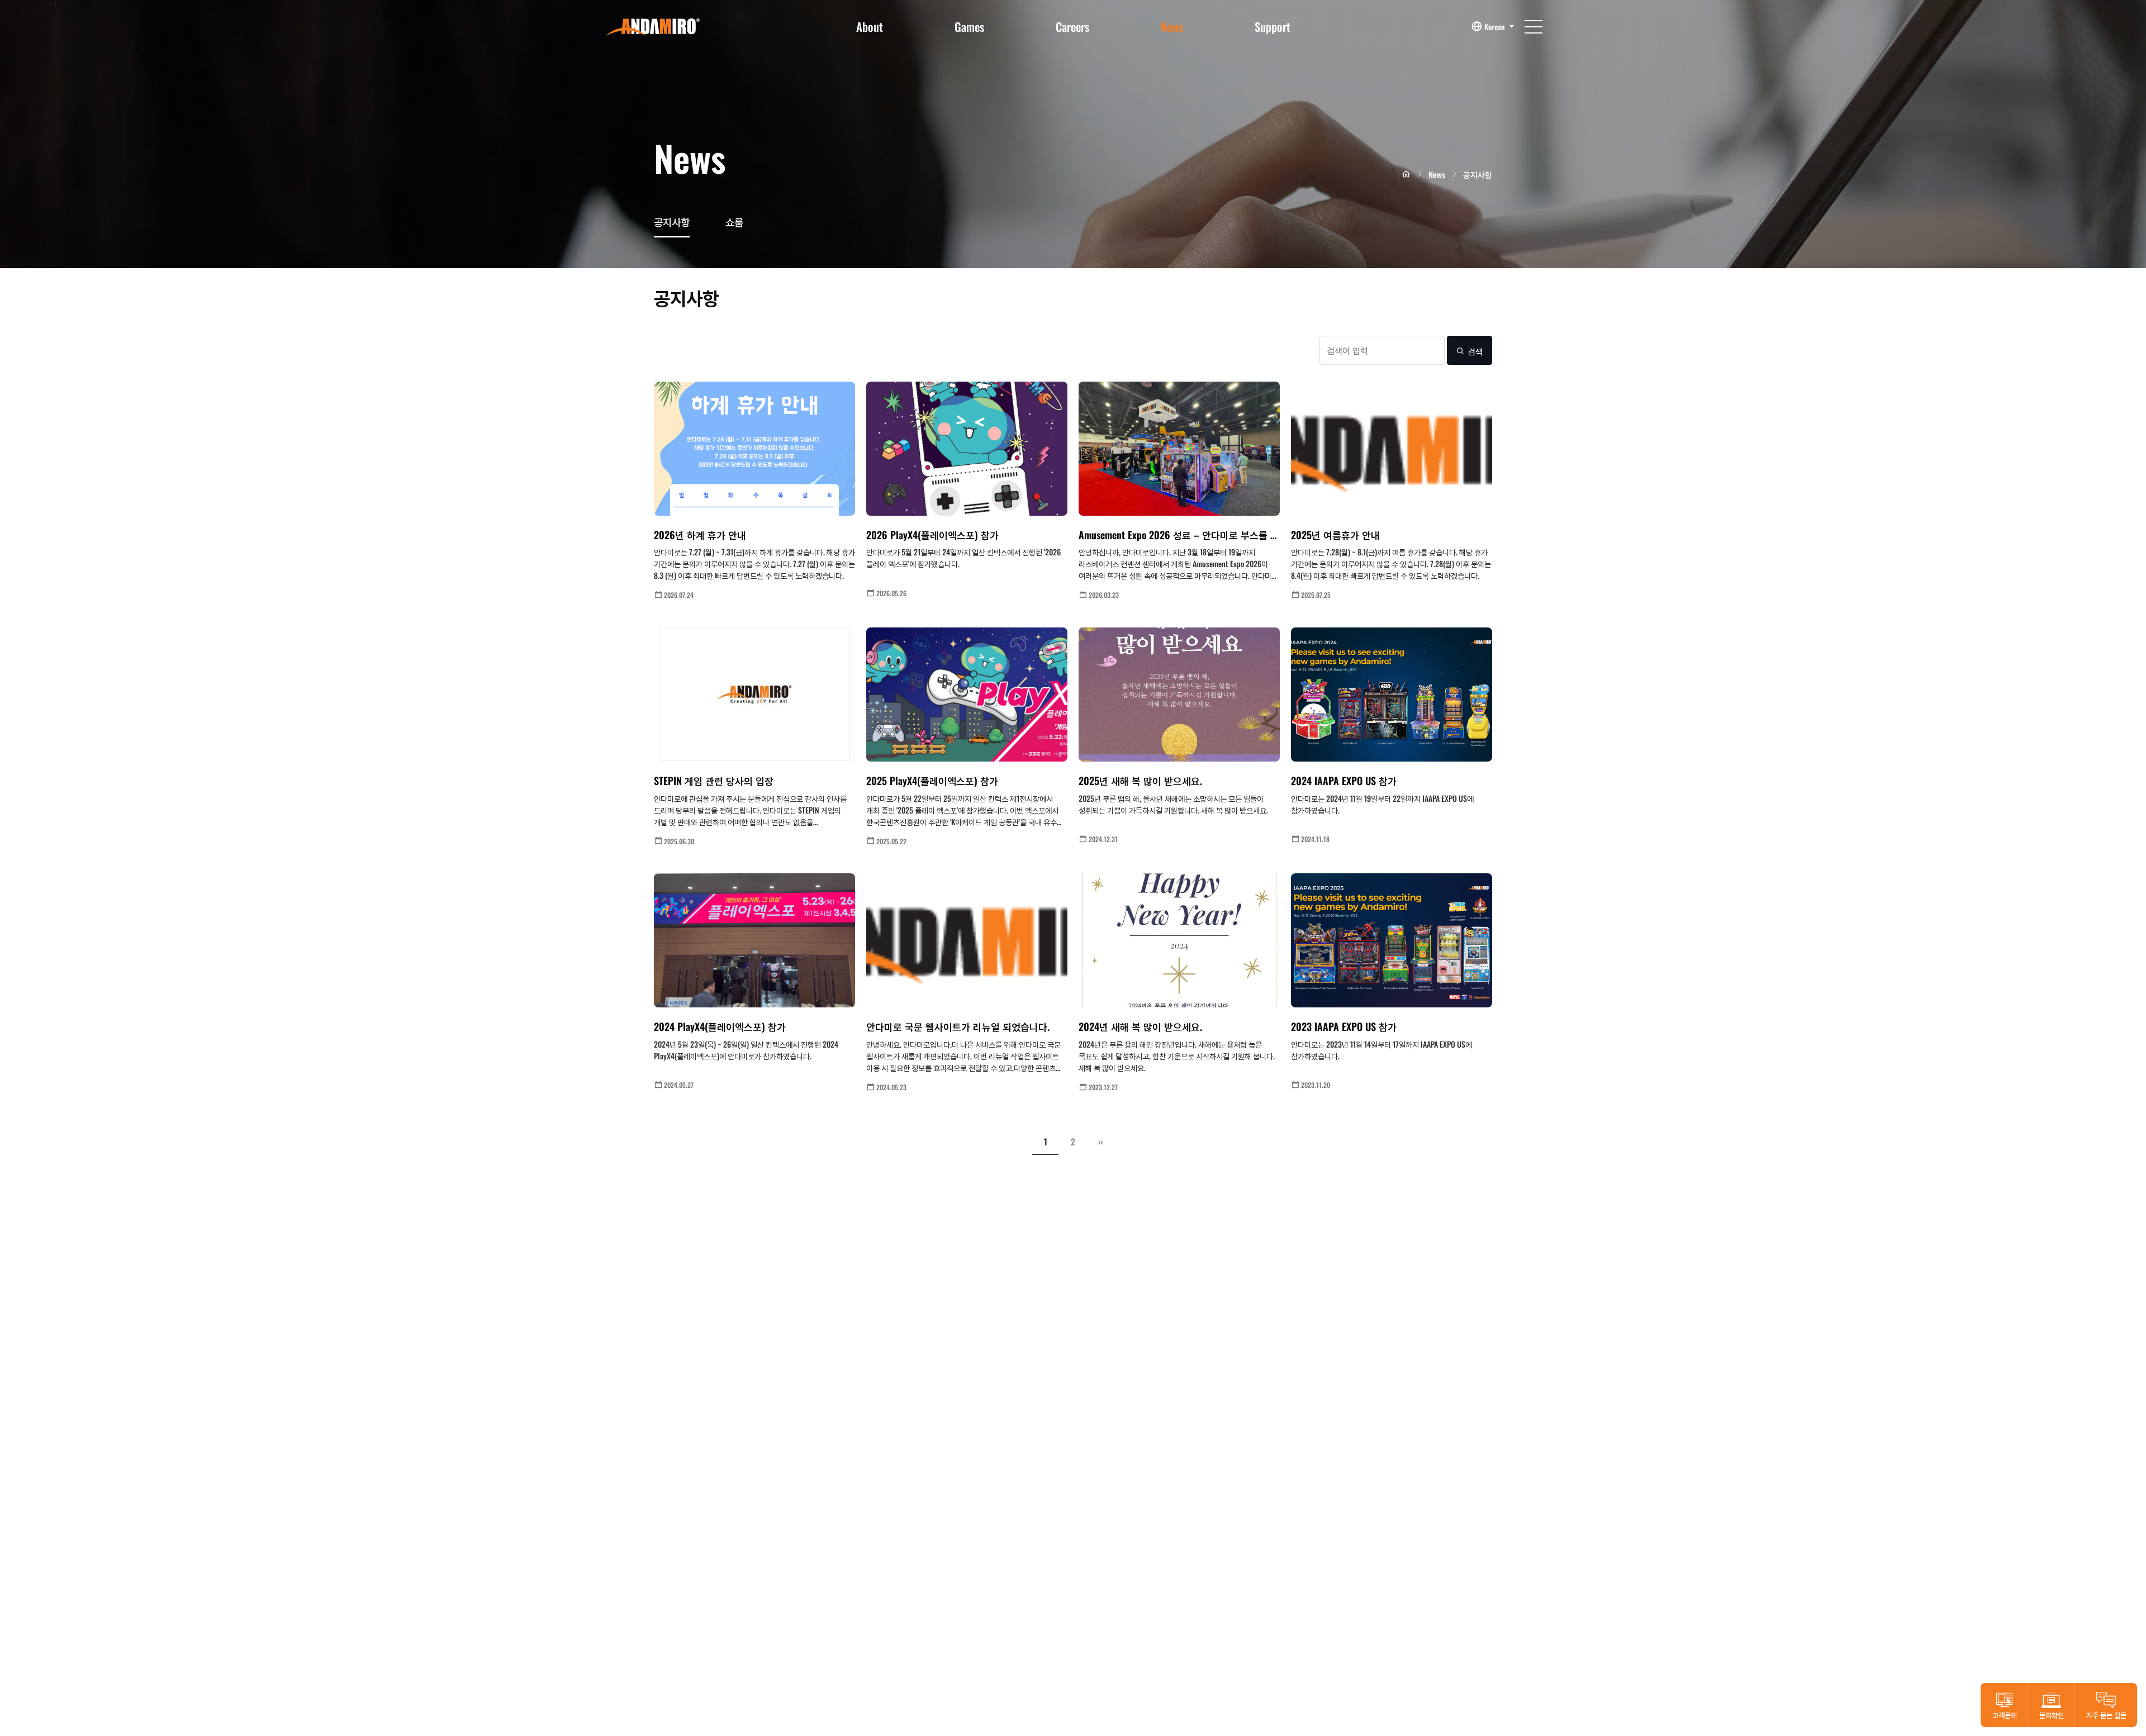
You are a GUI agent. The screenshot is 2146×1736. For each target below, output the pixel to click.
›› (1100, 1142)
